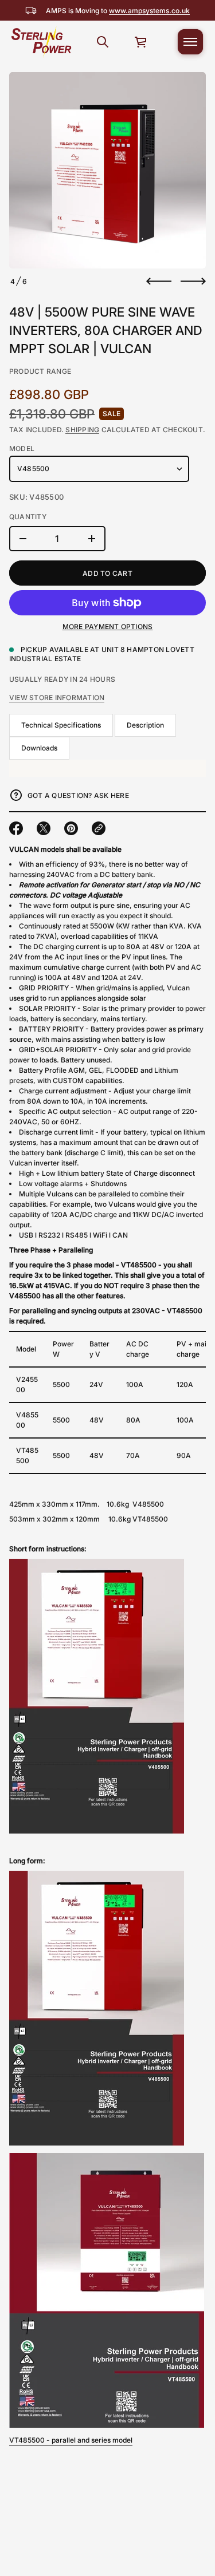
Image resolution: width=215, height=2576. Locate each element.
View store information (57, 698)
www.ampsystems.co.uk (149, 11)
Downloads (39, 748)
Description (145, 725)
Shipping (82, 430)
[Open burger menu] (190, 42)
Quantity (28, 517)
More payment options (108, 627)
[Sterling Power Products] (41, 42)
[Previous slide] (159, 281)
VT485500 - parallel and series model (71, 2440)
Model (22, 449)
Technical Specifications (61, 725)
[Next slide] (193, 281)
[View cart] (141, 42)
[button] (103, 42)
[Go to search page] (103, 42)
